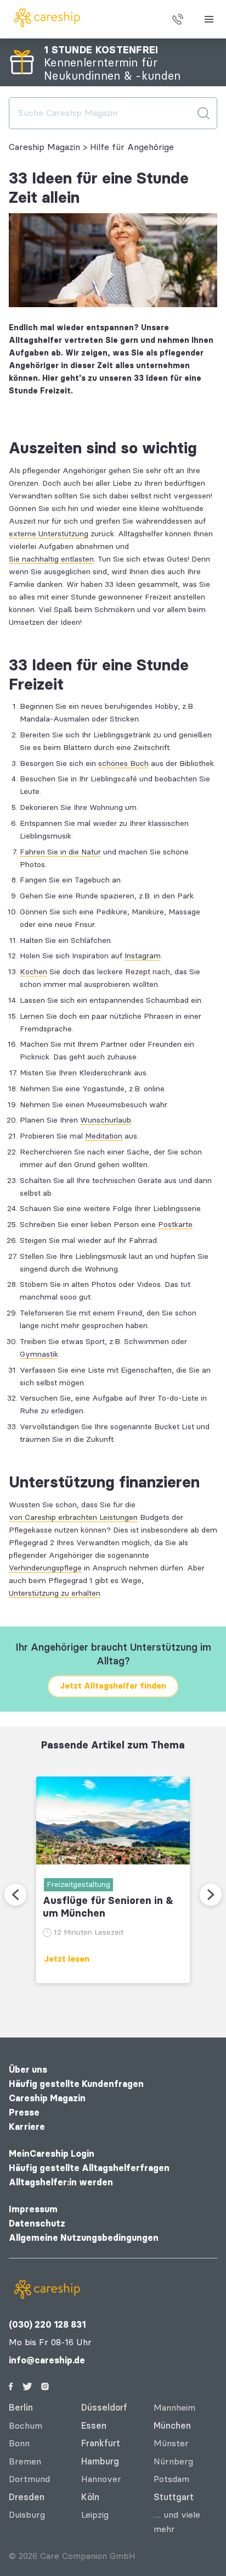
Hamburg (100, 2461)
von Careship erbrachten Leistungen (73, 1517)
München (172, 2426)
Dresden (27, 2497)
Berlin (21, 2408)
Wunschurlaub (106, 1120)
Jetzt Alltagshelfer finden (113, 1686)
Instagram (143, 956)
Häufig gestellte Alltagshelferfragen (89, 2168)
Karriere (27, 2127)
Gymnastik (39, 1354)
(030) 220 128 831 (47, 2325)
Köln (90, 2497)
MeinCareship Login (52, 2154)
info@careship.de (47, 2360)
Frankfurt (101, 2443)
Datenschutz (37, 2224)
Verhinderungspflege (45, 1568)
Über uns (28, 2070)
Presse (24, 2113)
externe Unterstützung (49, 534)
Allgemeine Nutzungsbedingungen (84, 2238)
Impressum (33, 2209)
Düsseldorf (104, 2408)
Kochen (33, 972)
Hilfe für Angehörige (132, 147)
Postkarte (175, 1225)
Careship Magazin (44, 147)
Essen (94, 2426)
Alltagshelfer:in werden (61, 2182)
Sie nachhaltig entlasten (51, 559)
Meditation (104, 1136)
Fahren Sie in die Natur (60, 852)
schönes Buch (123, 764)
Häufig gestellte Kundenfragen (76, 2084)
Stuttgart (174, 2497)
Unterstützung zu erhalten (55, 1593)
